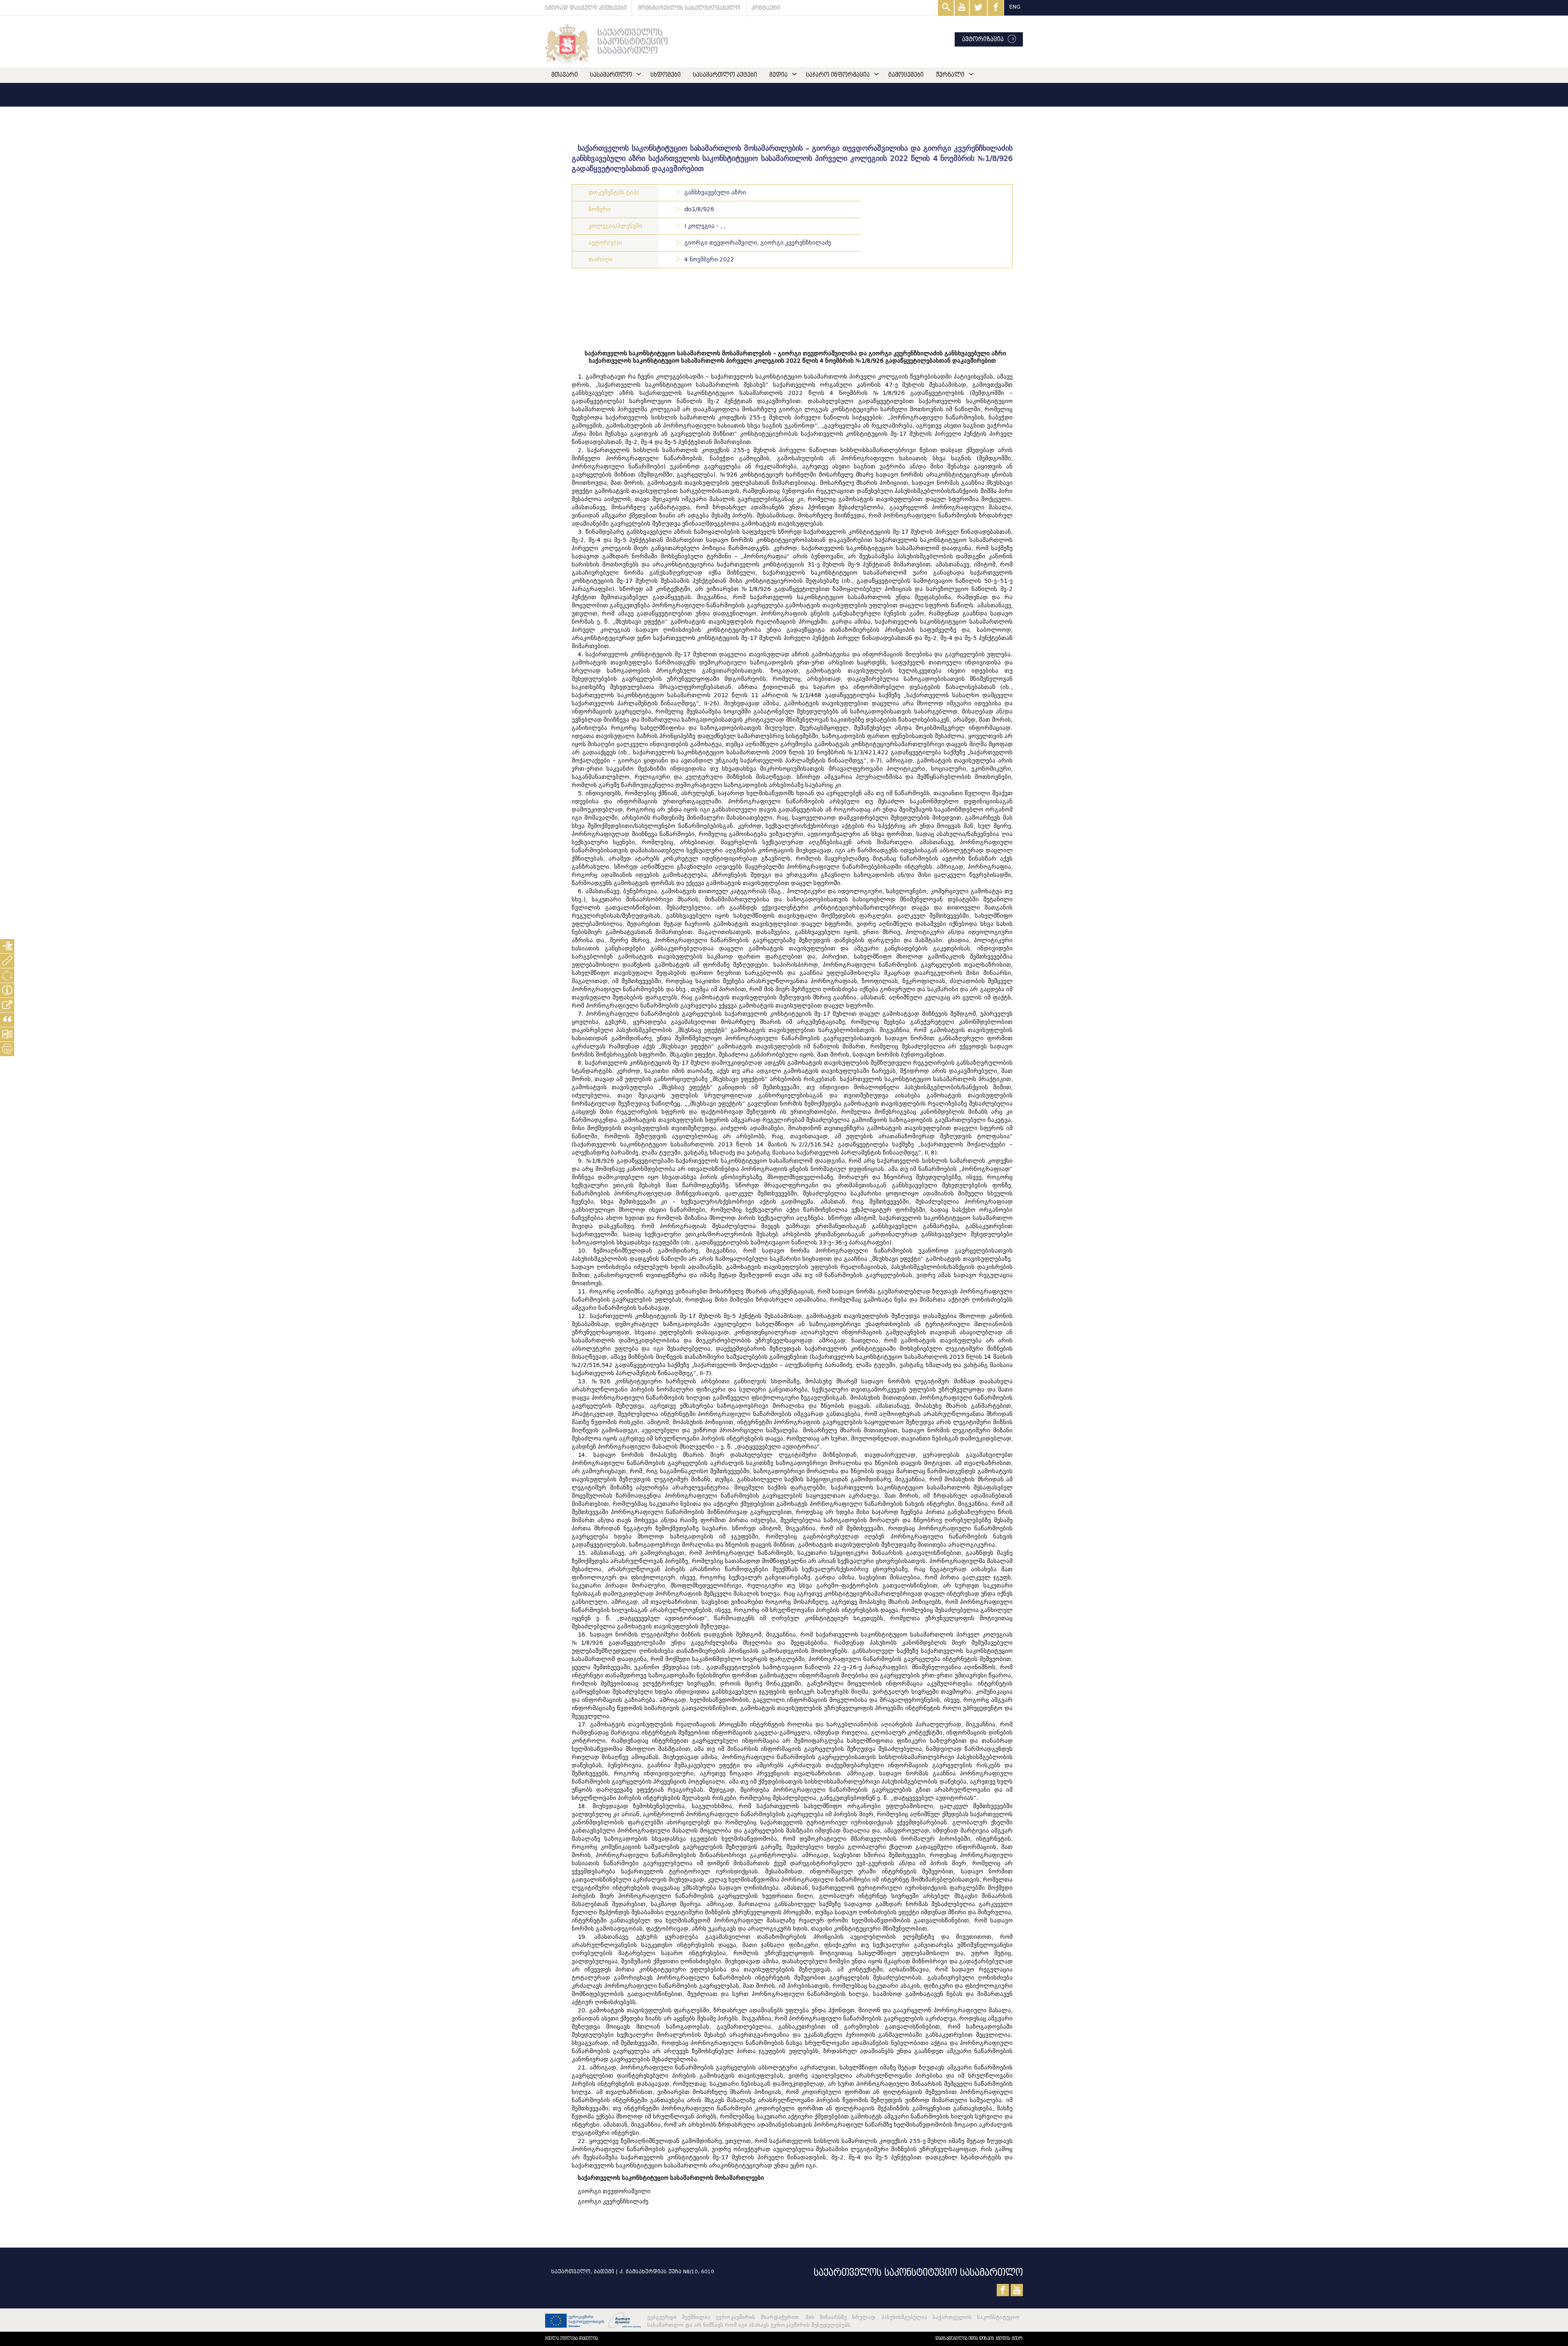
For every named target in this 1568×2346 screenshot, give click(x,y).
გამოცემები (906, 75)
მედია (778, 75)
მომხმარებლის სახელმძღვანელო (689, 8)
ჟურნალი (950, 75)
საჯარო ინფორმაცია (838, 75)
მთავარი (565, 75)
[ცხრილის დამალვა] (7, 990)
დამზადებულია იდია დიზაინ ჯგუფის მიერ (979, 2338)
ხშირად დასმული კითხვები (586, 8)
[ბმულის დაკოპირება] (7, 1005)
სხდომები (666, 75)
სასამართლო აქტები (725, 75)
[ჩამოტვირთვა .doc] (7, 1034)
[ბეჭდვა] (7, 1049)
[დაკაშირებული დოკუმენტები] (7, 961)
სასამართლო (611, 75)
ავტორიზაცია (983, 39)
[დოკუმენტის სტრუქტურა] (7, 946)
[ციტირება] (7, 1020)
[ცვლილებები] (7, 976)
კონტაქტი (766, 8)
